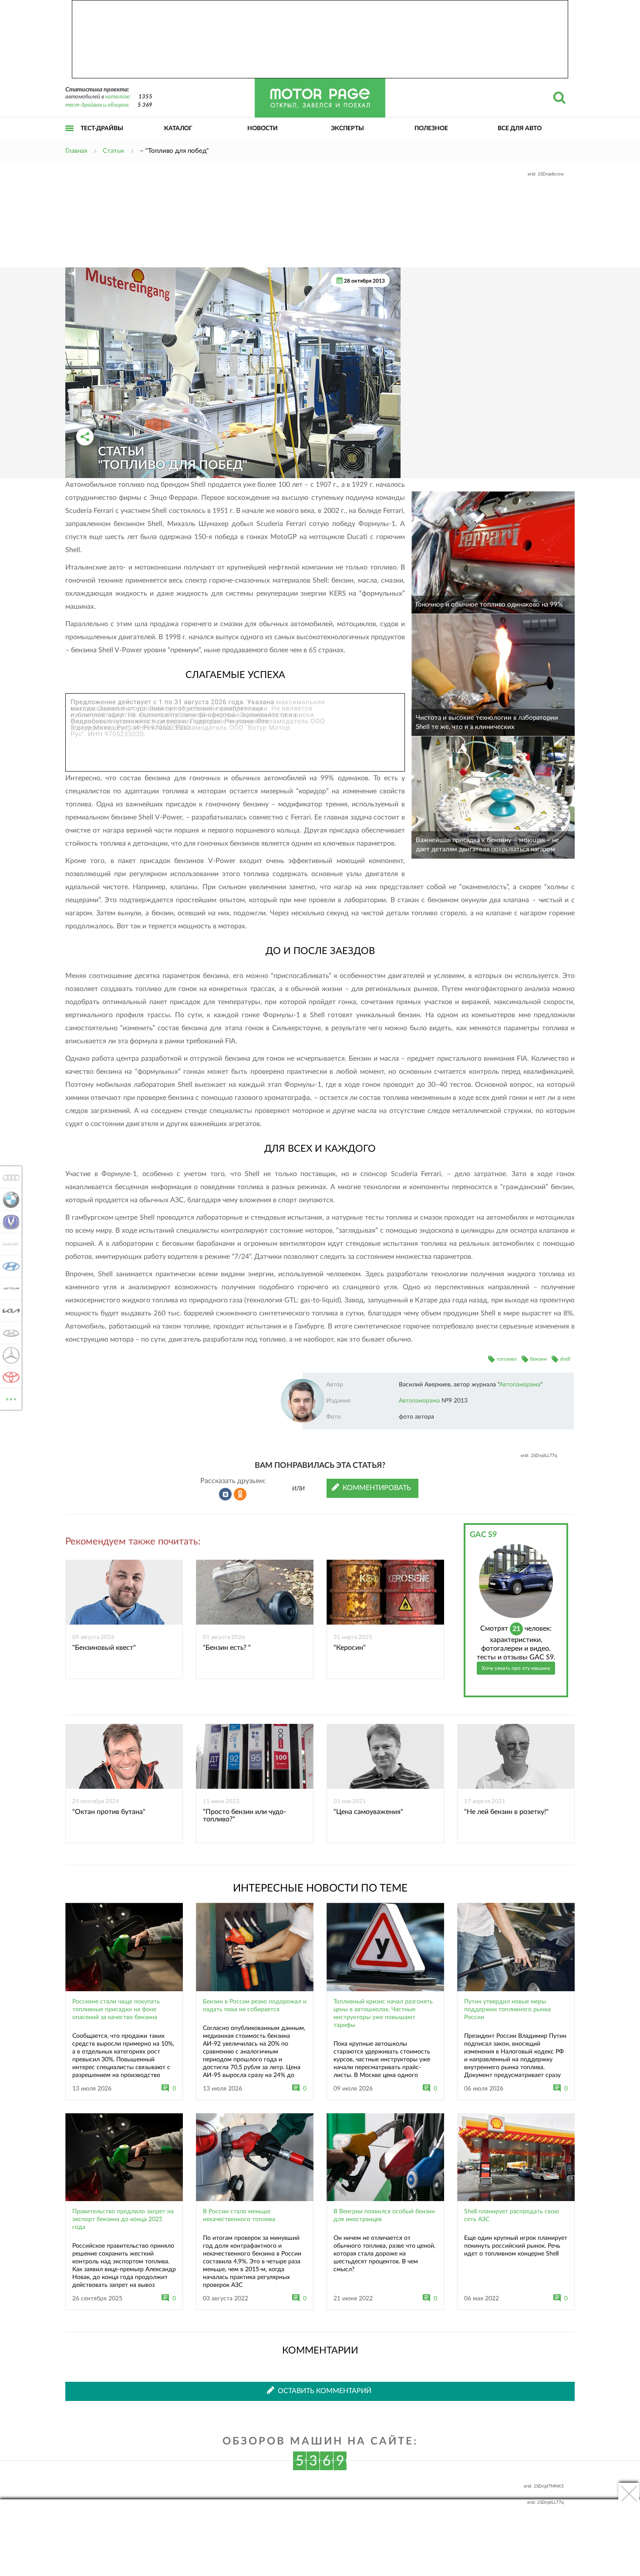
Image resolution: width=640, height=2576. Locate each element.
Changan (8, 1222)
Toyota (8, 1377)
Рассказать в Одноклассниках (240, 1494)
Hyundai (8, 1266)
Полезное (431, 128)
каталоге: (118, 97)
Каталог (178, 128)
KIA (8, 1311)
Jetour (8, 1288)
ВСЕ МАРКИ (11, 1396)
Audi (8, 1177)
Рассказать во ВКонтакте (226, 1494)
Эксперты (347, 128)
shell (565, 1359)
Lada (8, 1333)
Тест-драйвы (102, 128)
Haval (8, 1244)
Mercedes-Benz (8, 1355)
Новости (263, 128)
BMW (8, 1200)
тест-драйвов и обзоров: (97, 105)
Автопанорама (520, 1385)
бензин (538, 1359)
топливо (507, 1359)
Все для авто (520, 128)
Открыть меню (70, 138)
